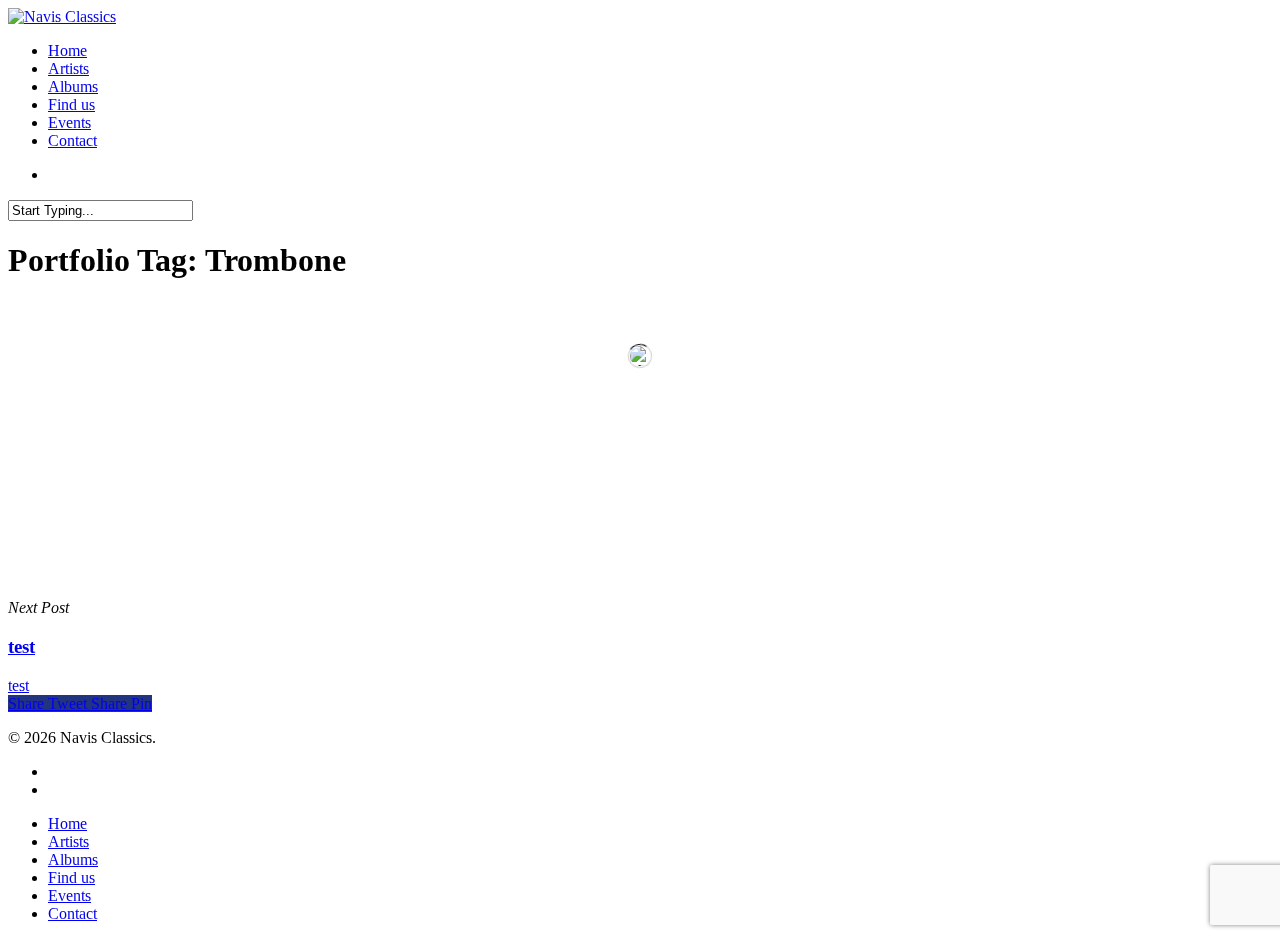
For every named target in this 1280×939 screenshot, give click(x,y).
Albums (73, 86)
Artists (68, 68)
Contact (72, 140)
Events (69, 122)
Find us (71, 104)
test (18, 685)
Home (67, 50)
